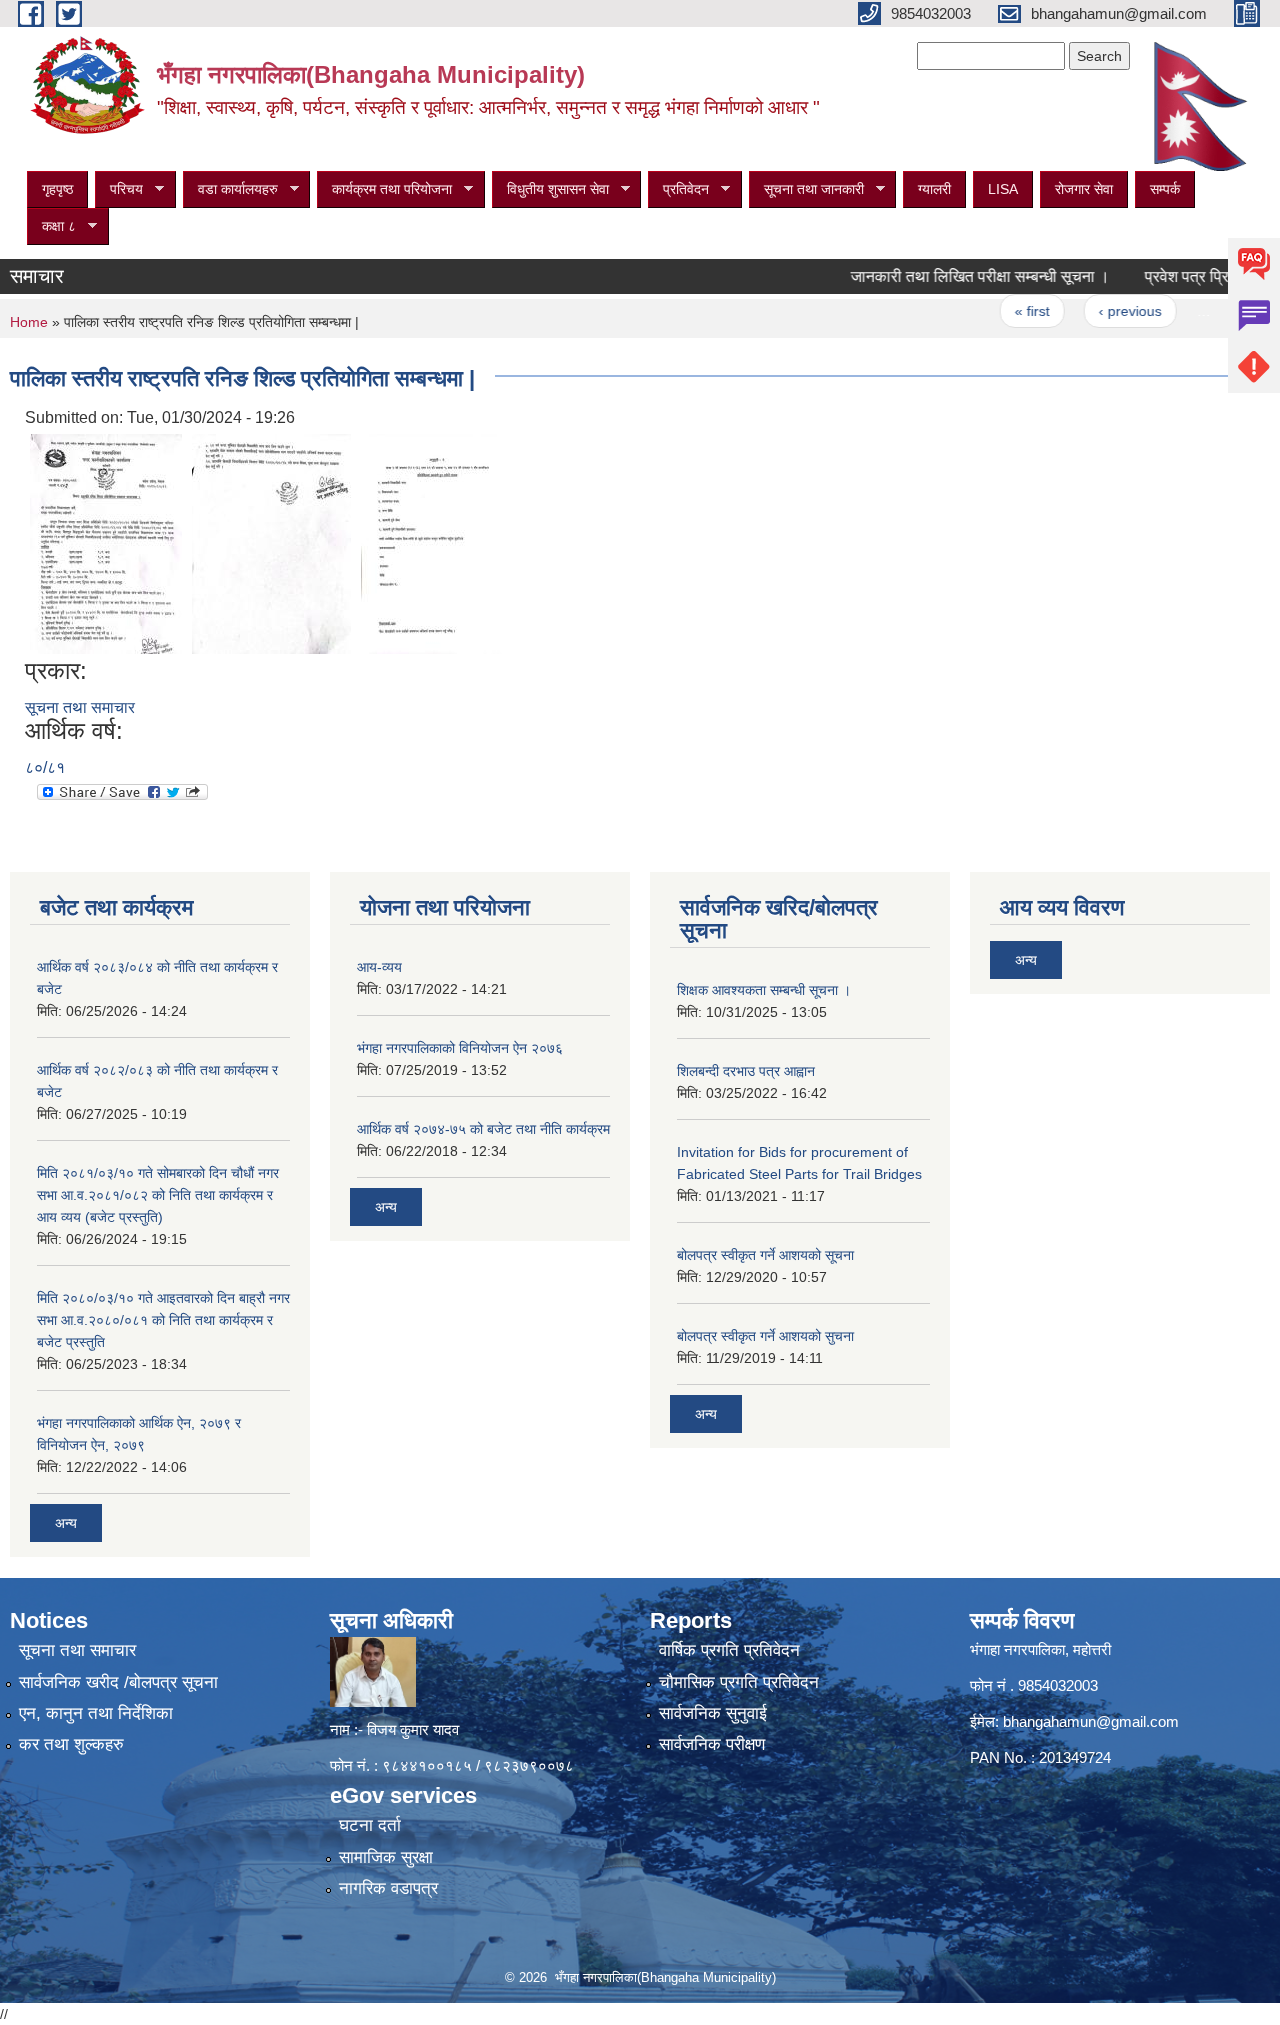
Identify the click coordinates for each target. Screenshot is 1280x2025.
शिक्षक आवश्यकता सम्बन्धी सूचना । (764, 990)
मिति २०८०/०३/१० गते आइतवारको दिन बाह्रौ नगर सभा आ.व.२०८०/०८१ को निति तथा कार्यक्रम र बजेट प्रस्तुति (163, 1320)
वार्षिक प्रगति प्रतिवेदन (729, 1650)
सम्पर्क (1165, 189)
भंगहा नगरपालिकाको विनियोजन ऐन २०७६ (460, 1048)
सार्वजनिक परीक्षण (712, 1744)
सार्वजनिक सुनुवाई (713, 1713)
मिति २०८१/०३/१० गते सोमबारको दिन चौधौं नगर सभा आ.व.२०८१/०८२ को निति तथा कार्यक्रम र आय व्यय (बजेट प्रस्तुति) (158, 1195)
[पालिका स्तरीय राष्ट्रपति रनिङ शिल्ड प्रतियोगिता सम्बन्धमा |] (106, 542)
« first (997, 311)
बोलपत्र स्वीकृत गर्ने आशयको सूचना (765, 1255)
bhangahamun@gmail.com (1091, 1721)
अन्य (66, 1523)
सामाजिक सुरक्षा (386, 1857)
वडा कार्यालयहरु (230, 189)
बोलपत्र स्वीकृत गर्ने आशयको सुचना (765, 1336)
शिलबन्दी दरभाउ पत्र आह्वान (746, 1071)
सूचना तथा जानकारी (806, 189)
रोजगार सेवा (1084, 189)
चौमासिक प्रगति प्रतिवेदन (739, 1682)
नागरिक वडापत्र (388, 1888)
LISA (1003, 189)
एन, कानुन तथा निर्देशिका (96, 1713)
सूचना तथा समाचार (80, 707)
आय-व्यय (379, 967)
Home (29, 322)
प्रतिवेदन (678, 189)
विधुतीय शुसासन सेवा (550, 189)
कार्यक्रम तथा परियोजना (384, 189)
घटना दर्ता (370, 1825)
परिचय (119, 189)
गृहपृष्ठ (57, 189)
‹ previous (1095, 311)
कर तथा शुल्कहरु (71, 1744)
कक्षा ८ (51, 226)
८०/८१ (45, 767)
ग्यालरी (934, 189)
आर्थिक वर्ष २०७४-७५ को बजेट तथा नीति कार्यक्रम (483, 1129)
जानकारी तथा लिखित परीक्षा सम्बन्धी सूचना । (945, 276)
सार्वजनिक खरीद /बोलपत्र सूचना (118, 1682)
